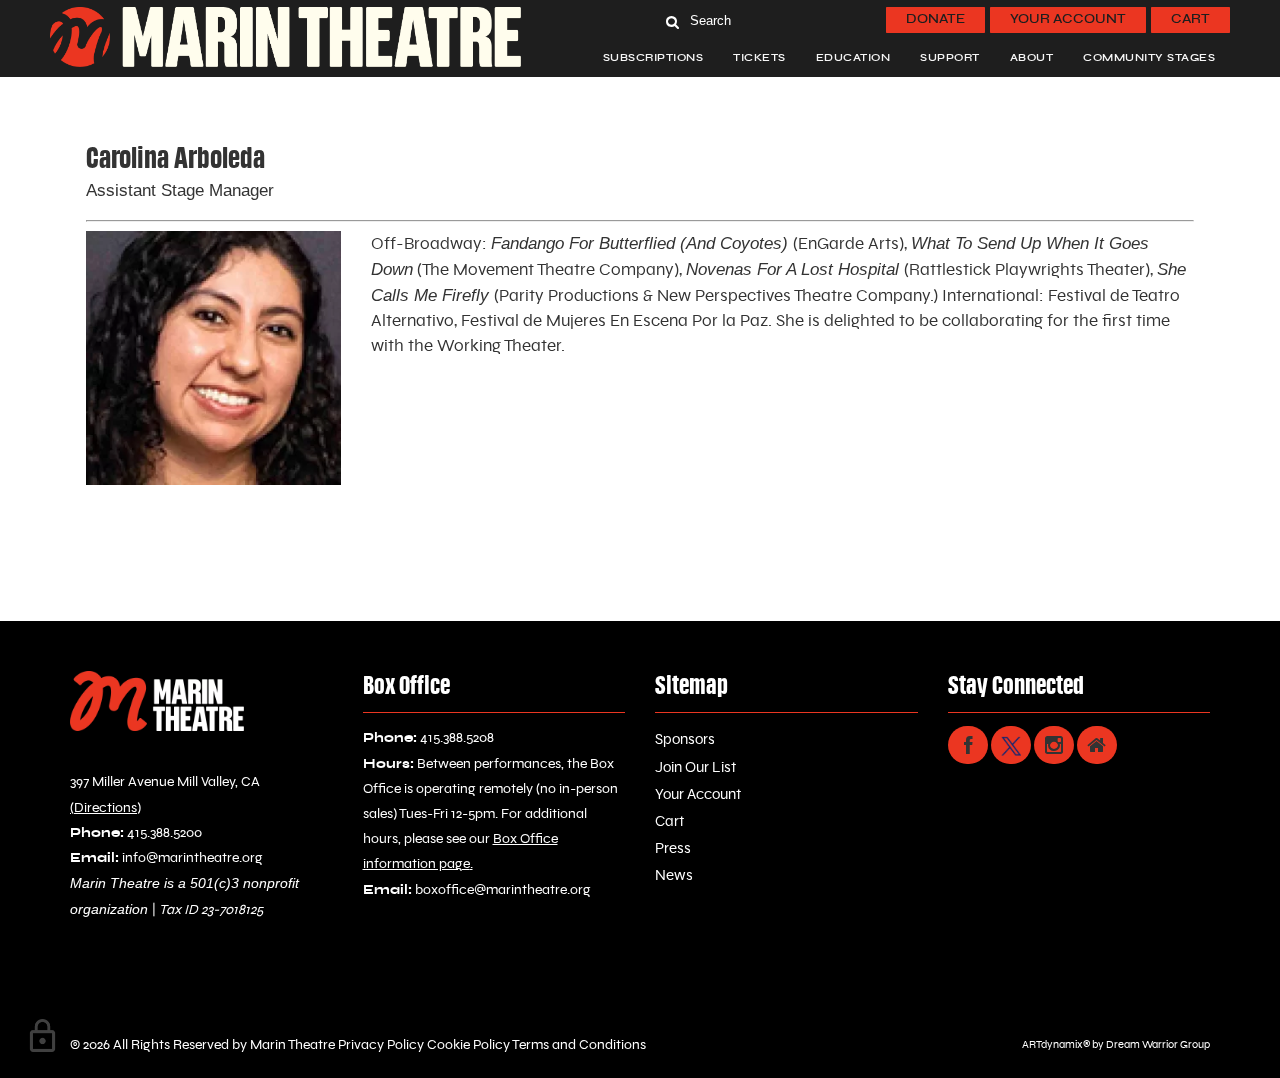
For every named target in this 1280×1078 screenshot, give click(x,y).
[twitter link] (1011, 745)
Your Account (1068, 19)
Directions (105, 808)
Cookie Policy (467, 1045)
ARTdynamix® (1056, 1044)
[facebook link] (968, 745)
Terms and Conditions (578, 1045)
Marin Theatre (292, 1045)
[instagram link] (1054, 745)
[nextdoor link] (1097, 745)
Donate (935, 19)
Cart (1190, 19)
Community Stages (1149, 57)
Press (673, 848)
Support (950, 57)
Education (853, 57)
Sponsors (685, 739)
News (674, 875)
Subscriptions (653, 57)
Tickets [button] (759, 57)
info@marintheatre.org (192, 858)
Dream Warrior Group (1158, 1044)
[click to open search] (672, 20)
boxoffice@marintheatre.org (503, 890)
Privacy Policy (379, 1045)
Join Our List (695, 767)
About (1032, 57)
